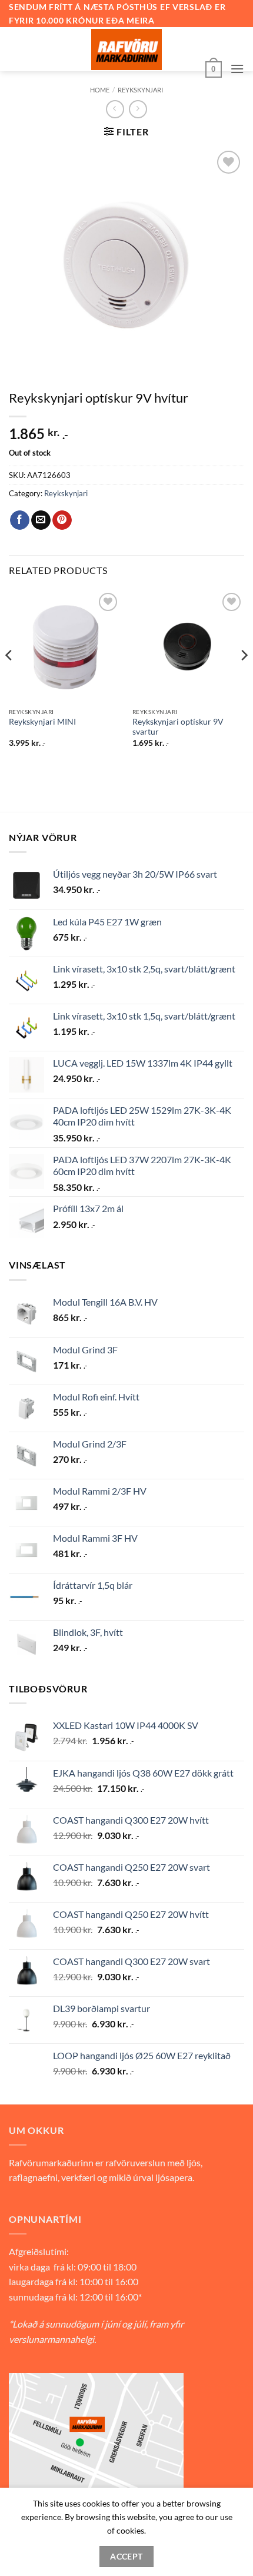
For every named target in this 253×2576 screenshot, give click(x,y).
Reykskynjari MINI (42, 722)
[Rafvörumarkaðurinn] (126, 49)
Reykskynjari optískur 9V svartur (178, 727)
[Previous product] (138, 109)
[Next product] (115, 109)
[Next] (244, 679)
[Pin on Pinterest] (62, 520)
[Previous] (9, 679)
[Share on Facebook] (20, 520)
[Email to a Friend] (41, 520)
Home (100, 90)
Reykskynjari (140, 90)
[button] (214, 68)
